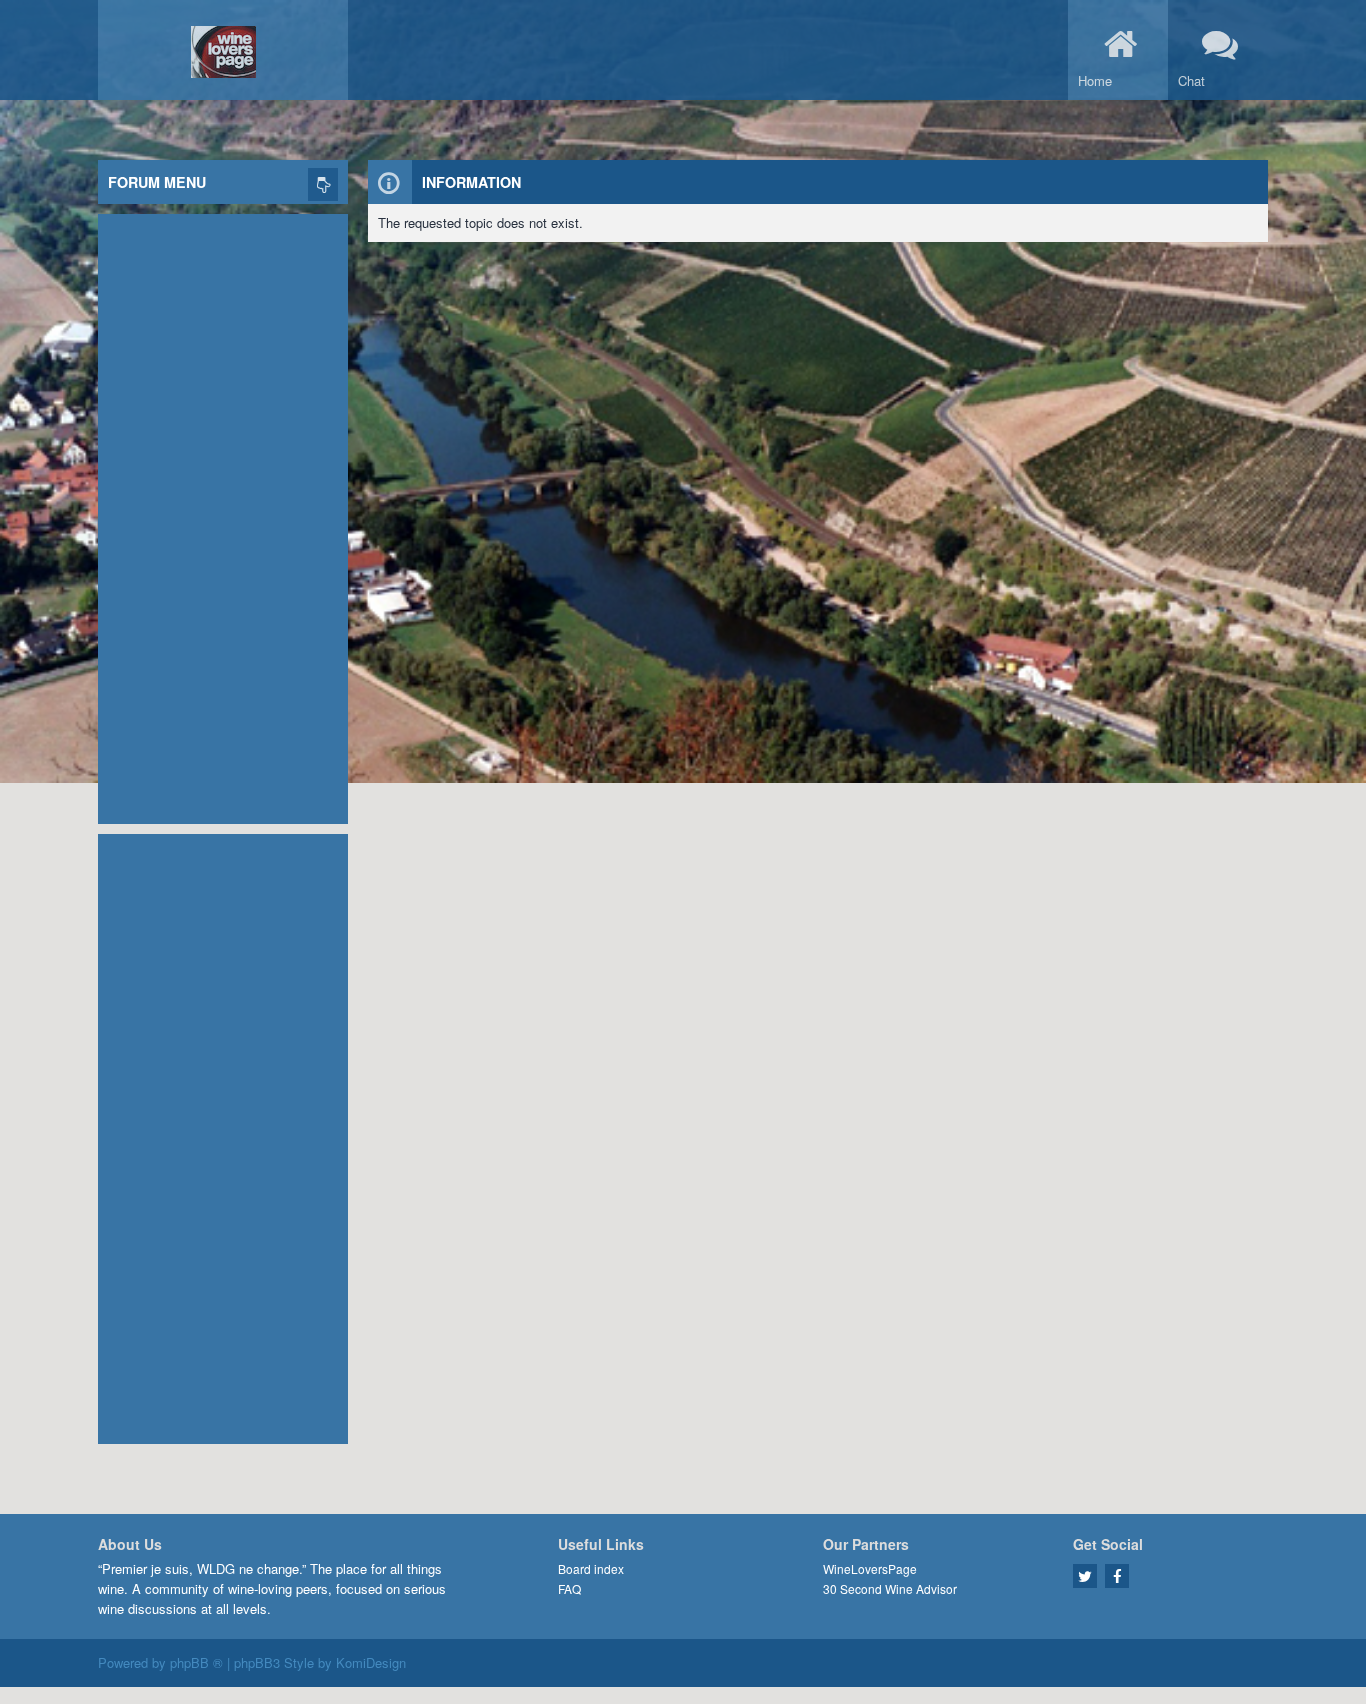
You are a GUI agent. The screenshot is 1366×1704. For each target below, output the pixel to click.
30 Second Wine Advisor (890, 1588)
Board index (591, 1568)
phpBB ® (196, 1662)
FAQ (569, 1588)
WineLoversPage (870, 1568)
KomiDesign (371, 1662)
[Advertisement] (223, 514)
